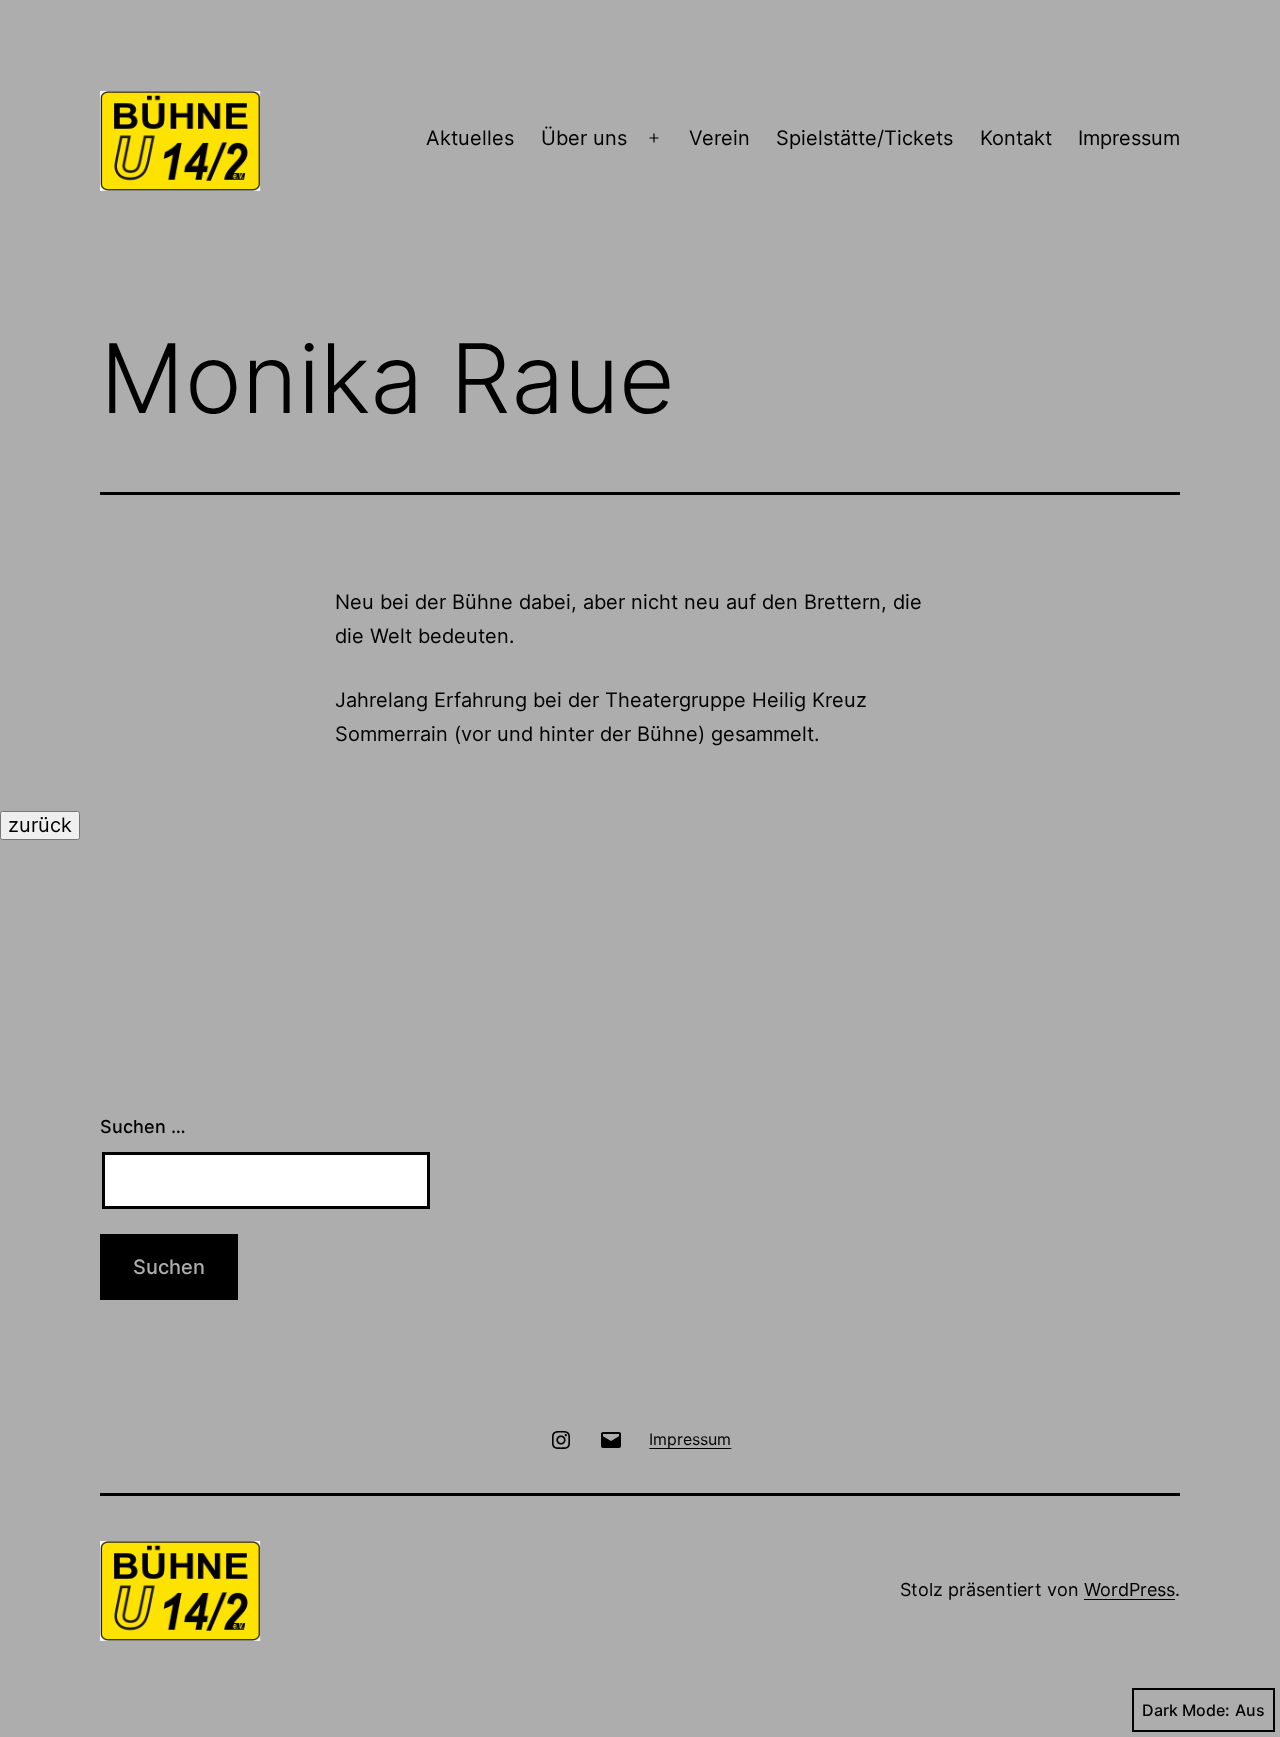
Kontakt (1016, 138)
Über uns (584, 138)
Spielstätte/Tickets (864, 138)
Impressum (1129, 138)
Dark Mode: (1186, 1710)
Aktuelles (470, 138)
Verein (719, 138)
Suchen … (143, 1126)
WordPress (1129, 1589)
